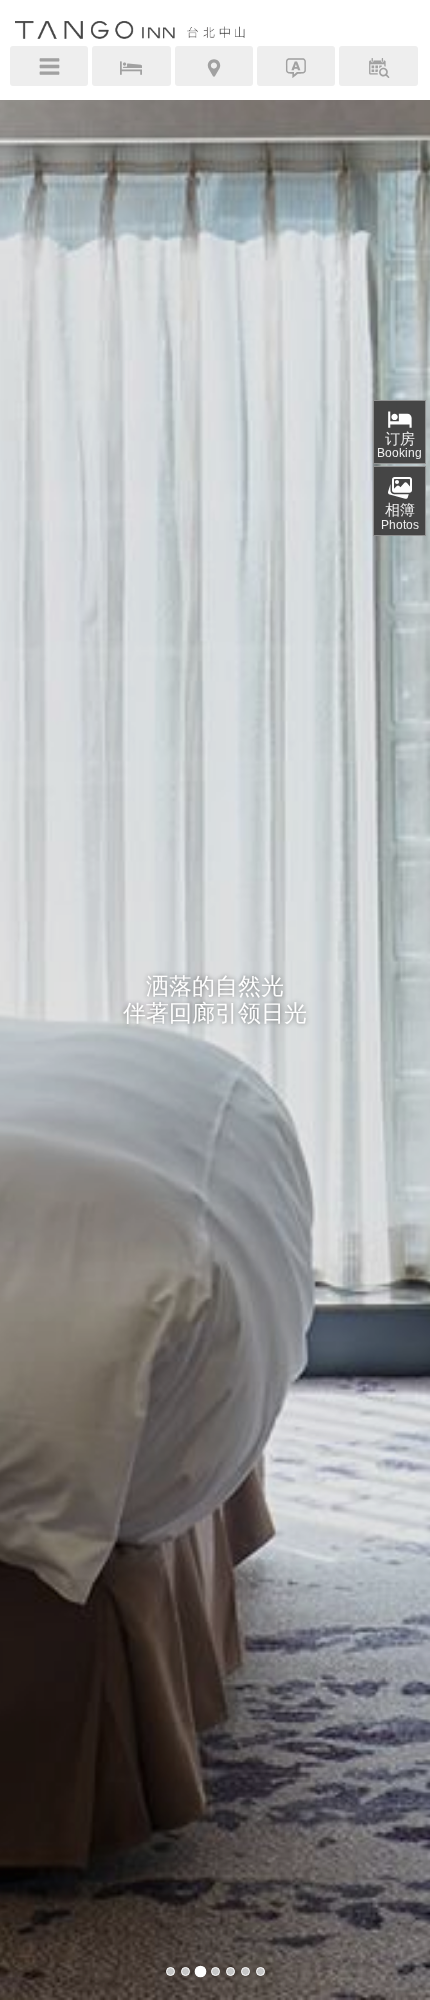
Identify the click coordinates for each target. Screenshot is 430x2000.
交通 (214, 69)
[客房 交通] (215, 66)
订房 (399, 445)
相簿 (400, 516)
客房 (131, 69)
